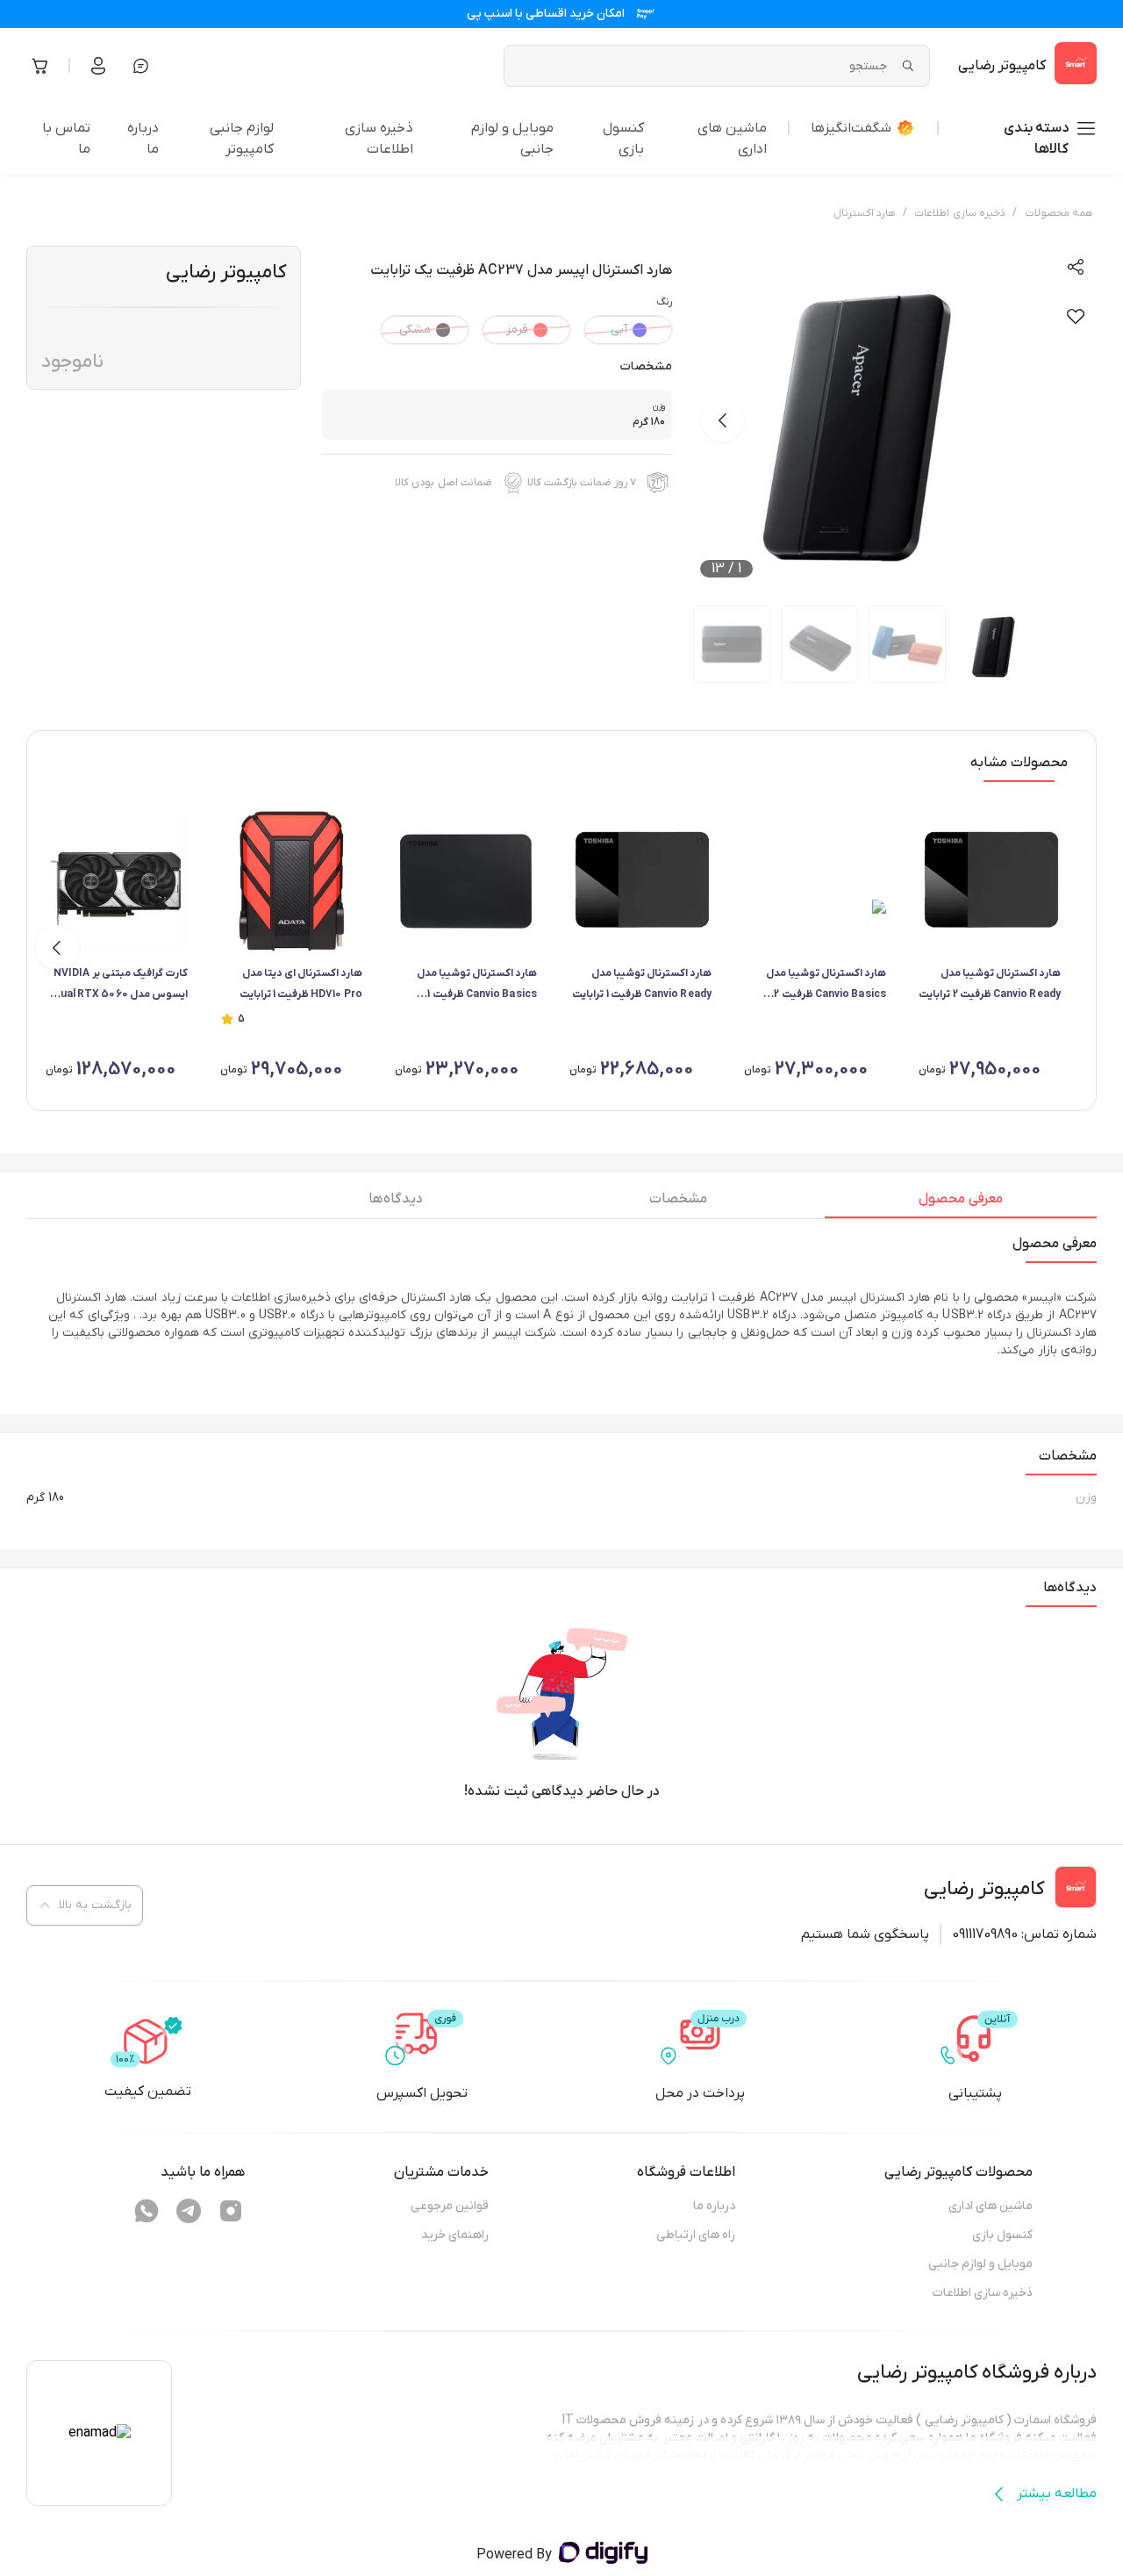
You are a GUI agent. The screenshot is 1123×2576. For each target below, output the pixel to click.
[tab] (961, 1203)
